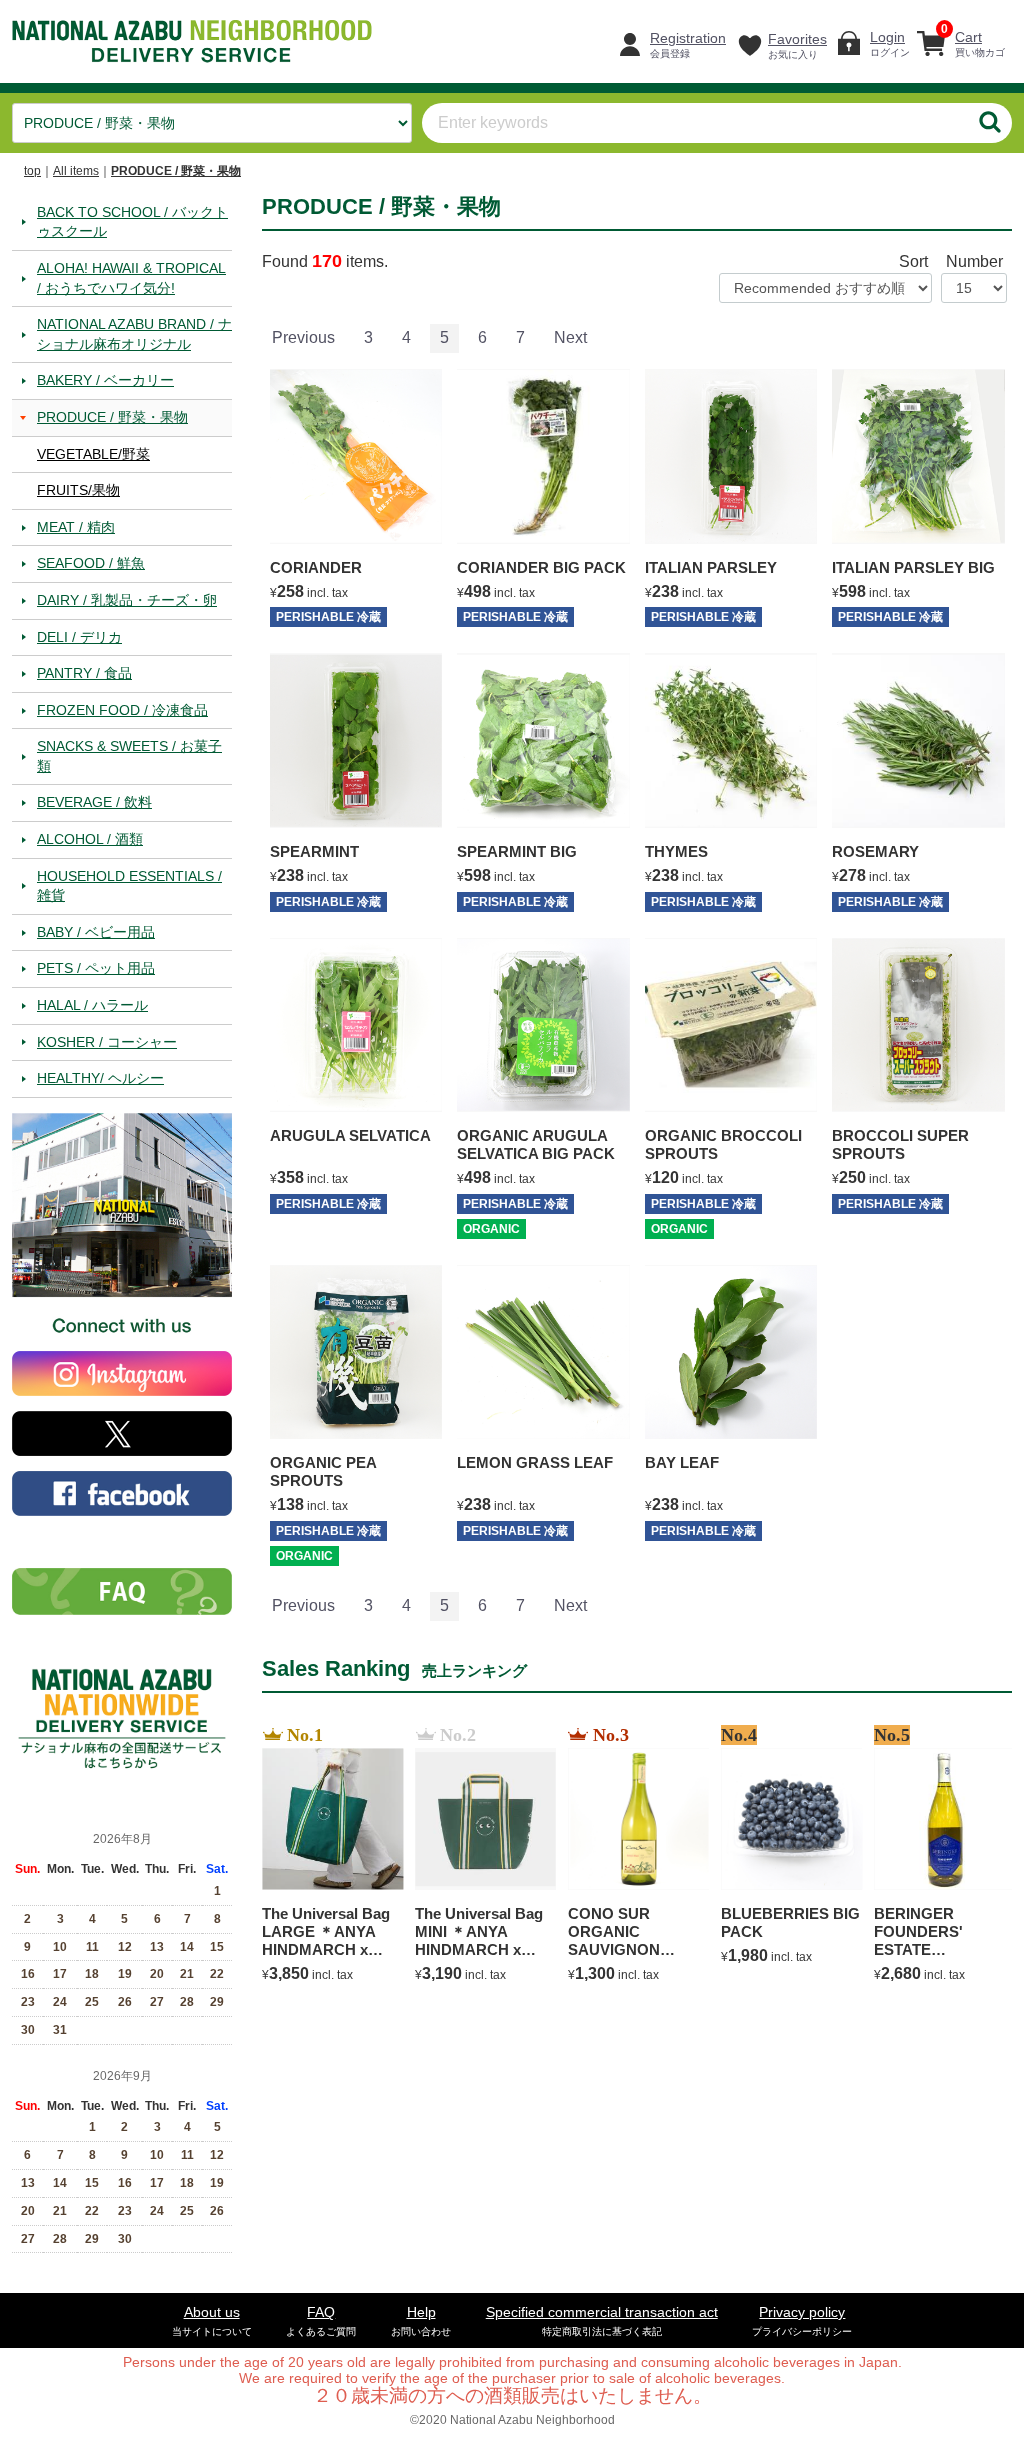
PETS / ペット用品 (96, 968)
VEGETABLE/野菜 (93, 453)
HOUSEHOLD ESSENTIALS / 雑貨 (129, 885)
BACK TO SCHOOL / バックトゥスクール (132, 221)
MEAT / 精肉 (76, 526)
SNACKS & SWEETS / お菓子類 (129, 756)
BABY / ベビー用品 (96, 931)
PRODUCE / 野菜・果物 (176, 171)
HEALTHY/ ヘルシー (100, 1078)
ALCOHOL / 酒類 (90, 839)
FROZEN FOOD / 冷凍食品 (122, 709)
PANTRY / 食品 (84, 673)
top (32, 171)
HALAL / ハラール (92, 1005)
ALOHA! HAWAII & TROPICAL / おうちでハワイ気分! (131, 277)
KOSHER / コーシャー (107, 1041)
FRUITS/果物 (78, 490)
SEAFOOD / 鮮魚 (91, 563)
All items (76, 171)
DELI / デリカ (79, 636)
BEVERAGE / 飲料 (94, 802)
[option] (326, 1856)
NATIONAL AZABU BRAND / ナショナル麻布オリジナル (134, 334)
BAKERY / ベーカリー (105, 380)
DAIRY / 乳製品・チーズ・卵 (127, 599)
